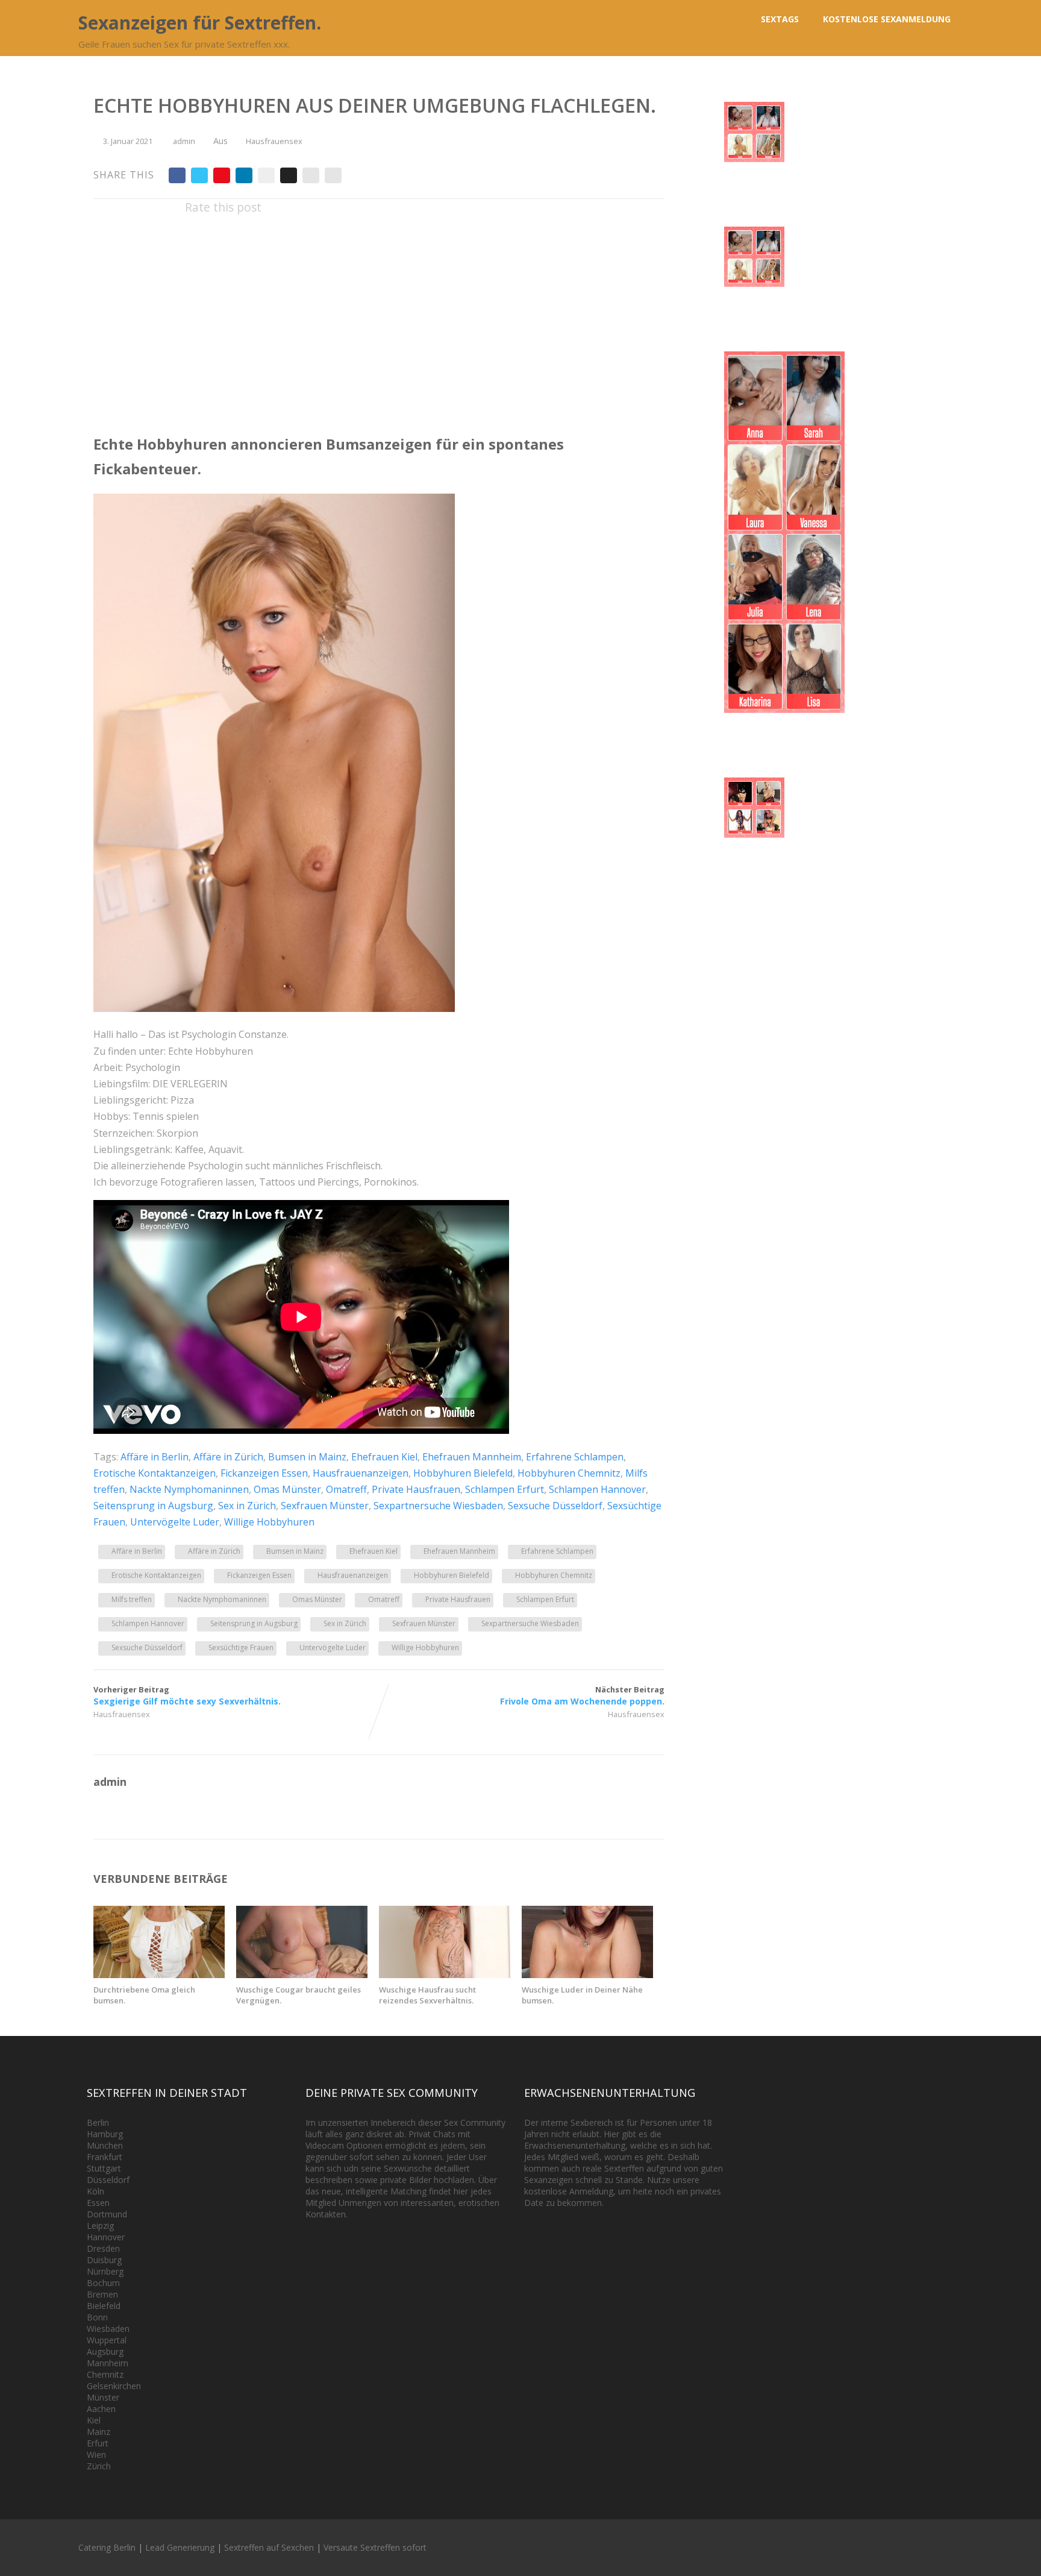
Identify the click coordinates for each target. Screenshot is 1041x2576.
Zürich (99, 2466)
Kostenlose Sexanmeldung (887, 19)
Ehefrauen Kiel (384, 1457)
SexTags (780, 19)
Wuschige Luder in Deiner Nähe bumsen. (582, 1995)
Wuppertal (107, 2340)
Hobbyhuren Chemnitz (569, 1473)
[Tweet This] (199, 175)
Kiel (94, 2420)
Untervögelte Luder (175, 1522)
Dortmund (107, 2214)
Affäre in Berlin (155, 1457)
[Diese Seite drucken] (333, 175)
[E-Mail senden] (311, 175)
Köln (95, 2191)
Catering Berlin (107, 2547)
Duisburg (104, 2260)
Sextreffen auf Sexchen (269, 2547)
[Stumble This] (266, 175)
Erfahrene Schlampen (575, 1457)
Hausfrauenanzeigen (361, 1473)
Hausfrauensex (274, 141)
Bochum (103, 2283)
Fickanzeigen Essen (264, 1473)
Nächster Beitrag (582, 1695)
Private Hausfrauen (416, 1489)
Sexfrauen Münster (325, 1506)
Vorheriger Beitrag (187, 1695)
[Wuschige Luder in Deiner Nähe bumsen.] (587, 1974)
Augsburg (105, 2351)
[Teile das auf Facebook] (177, 175)
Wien (96, 2455)
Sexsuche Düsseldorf (555, 1506)
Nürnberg (105, 2271)
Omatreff (346, 1489)
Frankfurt (105, 2157)
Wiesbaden (108, 2329)
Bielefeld (104, 2306)
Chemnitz (105, 2374)
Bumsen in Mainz (307, 1457)
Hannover (106, 2237)
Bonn (97, 2317)
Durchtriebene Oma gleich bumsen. (144, 1995)
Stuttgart (104, 2168)
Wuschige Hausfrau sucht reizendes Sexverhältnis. (427, 1995)
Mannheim (108, 2363)
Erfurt (98, 2443)
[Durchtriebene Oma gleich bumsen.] (159, 1974)
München (105, 2145)
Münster (103, 2397)
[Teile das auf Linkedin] (244, 175)
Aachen (101, 2409)
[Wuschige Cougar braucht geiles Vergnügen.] (302, 1974)
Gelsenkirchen (114, 2386)
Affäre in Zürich (228, 1457)
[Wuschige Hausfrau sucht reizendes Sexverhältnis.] (445, 1974)
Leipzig (100, 2226)
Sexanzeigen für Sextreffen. (200, 23)
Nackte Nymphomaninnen (189, 1489)
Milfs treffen (132, 1599)
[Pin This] (222, 175)
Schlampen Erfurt (505, 1489)
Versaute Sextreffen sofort (375, 2547)
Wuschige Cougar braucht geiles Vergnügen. (299, 1995)
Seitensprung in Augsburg (153, 1506)
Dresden (103, 2248)
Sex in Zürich (247, 1506)
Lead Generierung (180, 2547)
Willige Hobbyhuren (269, 1522)
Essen (98, 2203)
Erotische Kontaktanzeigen (155, 1473)
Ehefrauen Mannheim (472, 1457)
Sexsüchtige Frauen (241, 1648)
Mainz (98, 2432)
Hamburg (105, 2134)
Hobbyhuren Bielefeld (463, 1473)
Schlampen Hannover (597, 1489)
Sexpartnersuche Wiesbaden (438, 1506)
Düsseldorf (108, 2180)
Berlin (98, 2122)
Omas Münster (287, 1489)
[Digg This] (289, 175)
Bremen (102, 2294)
